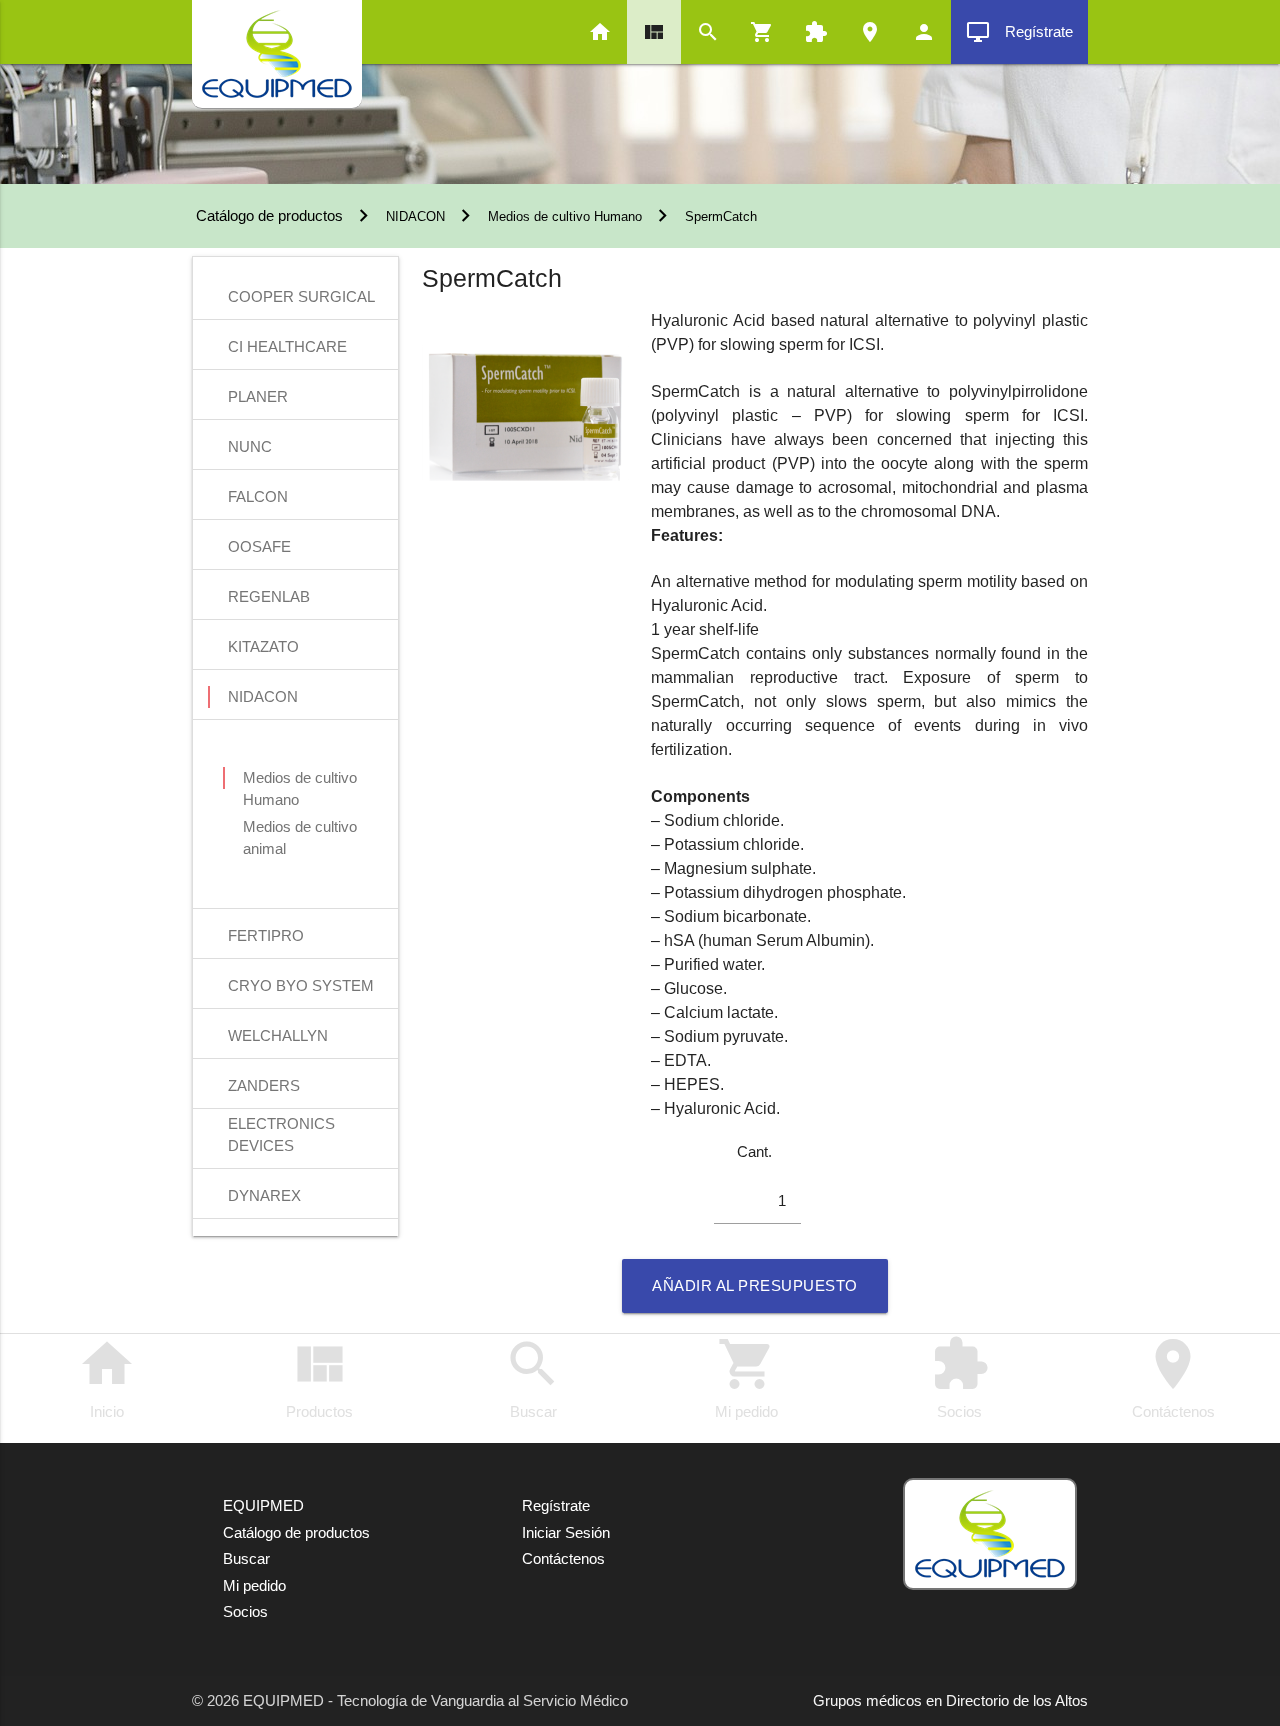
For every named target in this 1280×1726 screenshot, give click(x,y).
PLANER (258, 396)
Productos (319, 1377)
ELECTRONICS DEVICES (281, 1125)
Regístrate (1019, 32)
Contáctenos (1173, 1377)
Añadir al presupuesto (755, 1285)
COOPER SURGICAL (301, 296)
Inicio (107, 1377)
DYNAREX (264, 1195)
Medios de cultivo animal (300, 828)
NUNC (250, 446)
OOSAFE (259, 546)
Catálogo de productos (267, 215)
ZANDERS (264, 1085)
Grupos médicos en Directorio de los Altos (950, 1700)
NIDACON (415, 216)
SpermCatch (721, 216)
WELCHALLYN (278, 1035)
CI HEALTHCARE (287, 346)
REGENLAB (269, 596)
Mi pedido (746, 1377)
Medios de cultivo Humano (565, 216)
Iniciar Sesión (566, 1532)
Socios (960, 1377)
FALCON (258, 496)
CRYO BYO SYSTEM (301, 985)
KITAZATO (263, 646)
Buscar (533, 1377)
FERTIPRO (266, 935)
